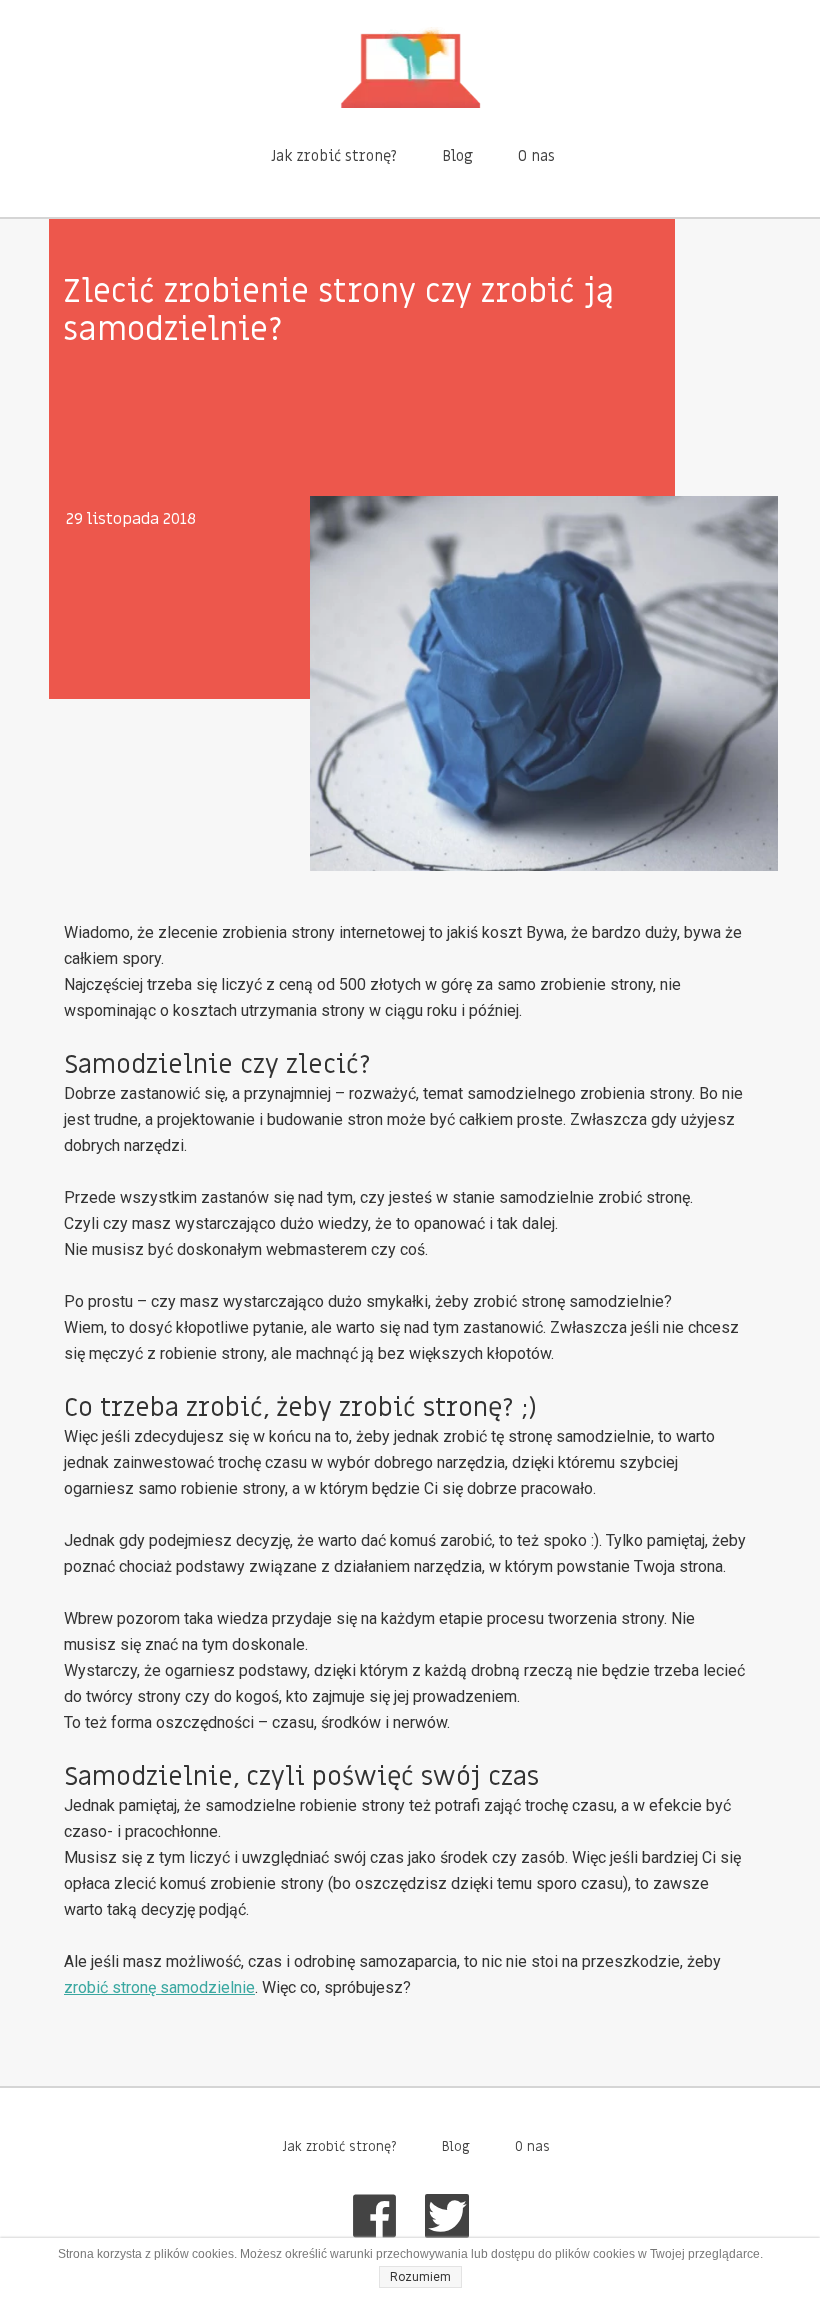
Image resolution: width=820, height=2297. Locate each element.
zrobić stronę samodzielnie (159, 1987)
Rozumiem (420, 2277)
